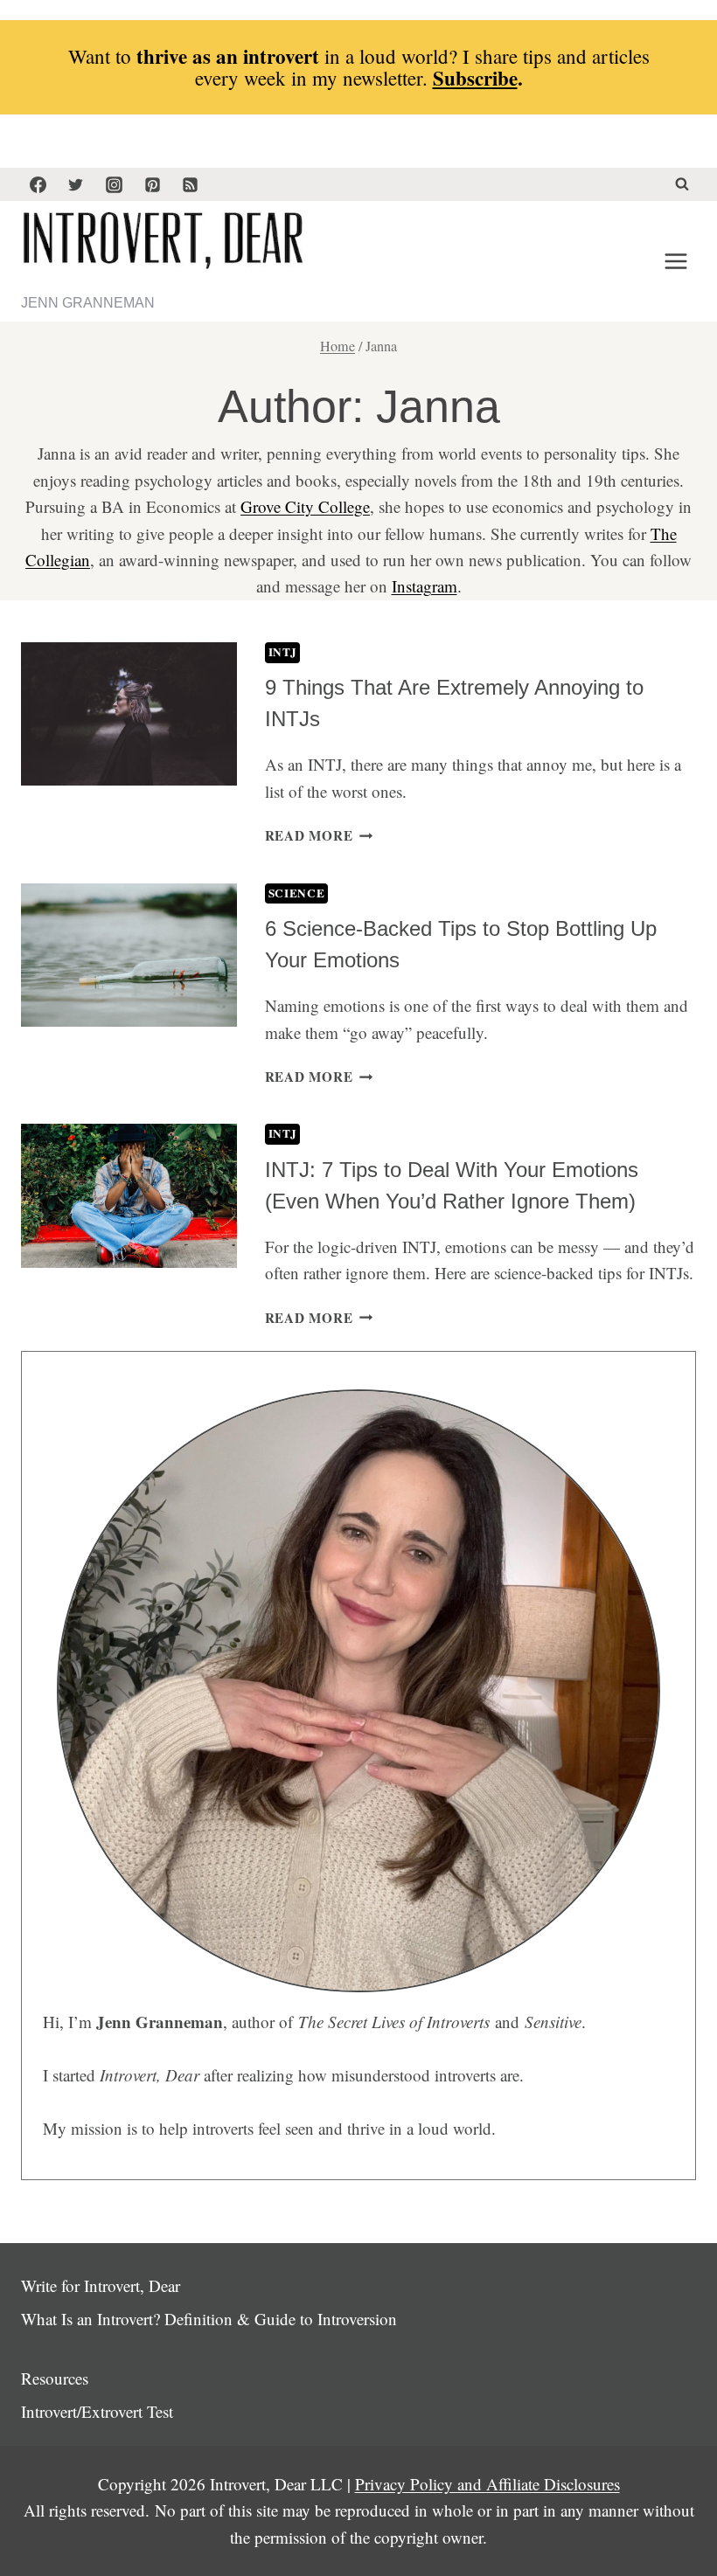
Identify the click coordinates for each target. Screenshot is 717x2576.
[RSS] (191, 184)
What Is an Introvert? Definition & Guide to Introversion (209, 2319)
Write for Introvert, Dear (101, 2285)
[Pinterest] (152, 184)
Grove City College (305, 506)
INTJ (283, 652)
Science (297, 893)
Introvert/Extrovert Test (97, 2411)
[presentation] (129, 714)
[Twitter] (76, 184)
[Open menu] (675, 262)
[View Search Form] (682, 184)
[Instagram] (114, 184)
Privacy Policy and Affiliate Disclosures (487, 2484)
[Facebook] (38, 184)
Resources (55, 2378)
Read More (319, 835)
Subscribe (475, 78)
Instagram (425, 586)
